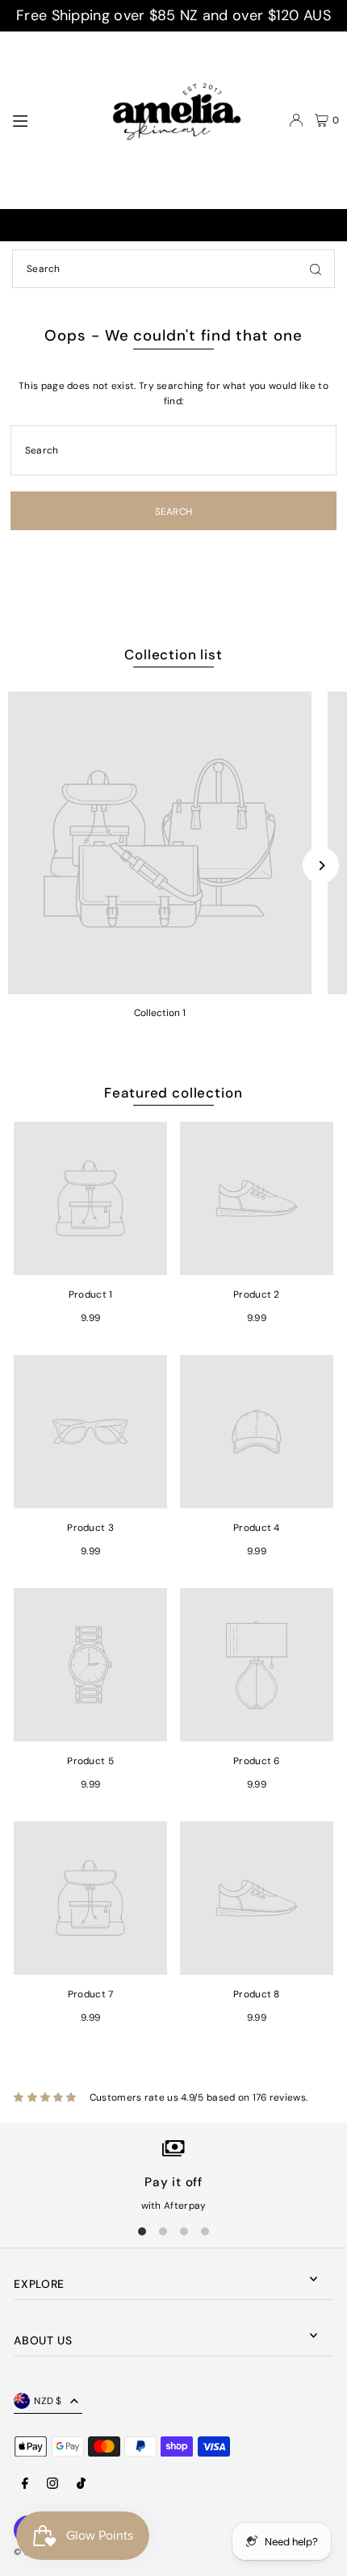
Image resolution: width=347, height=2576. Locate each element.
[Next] (321, 866)
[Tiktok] (81, 2484)
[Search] (316, 269)
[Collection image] (160, 843)
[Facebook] (25, 2484)
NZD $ (48, 2401)
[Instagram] (52, 2484)
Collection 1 (160, 1013)
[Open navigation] (46, 119)
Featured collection (173, 1093)
